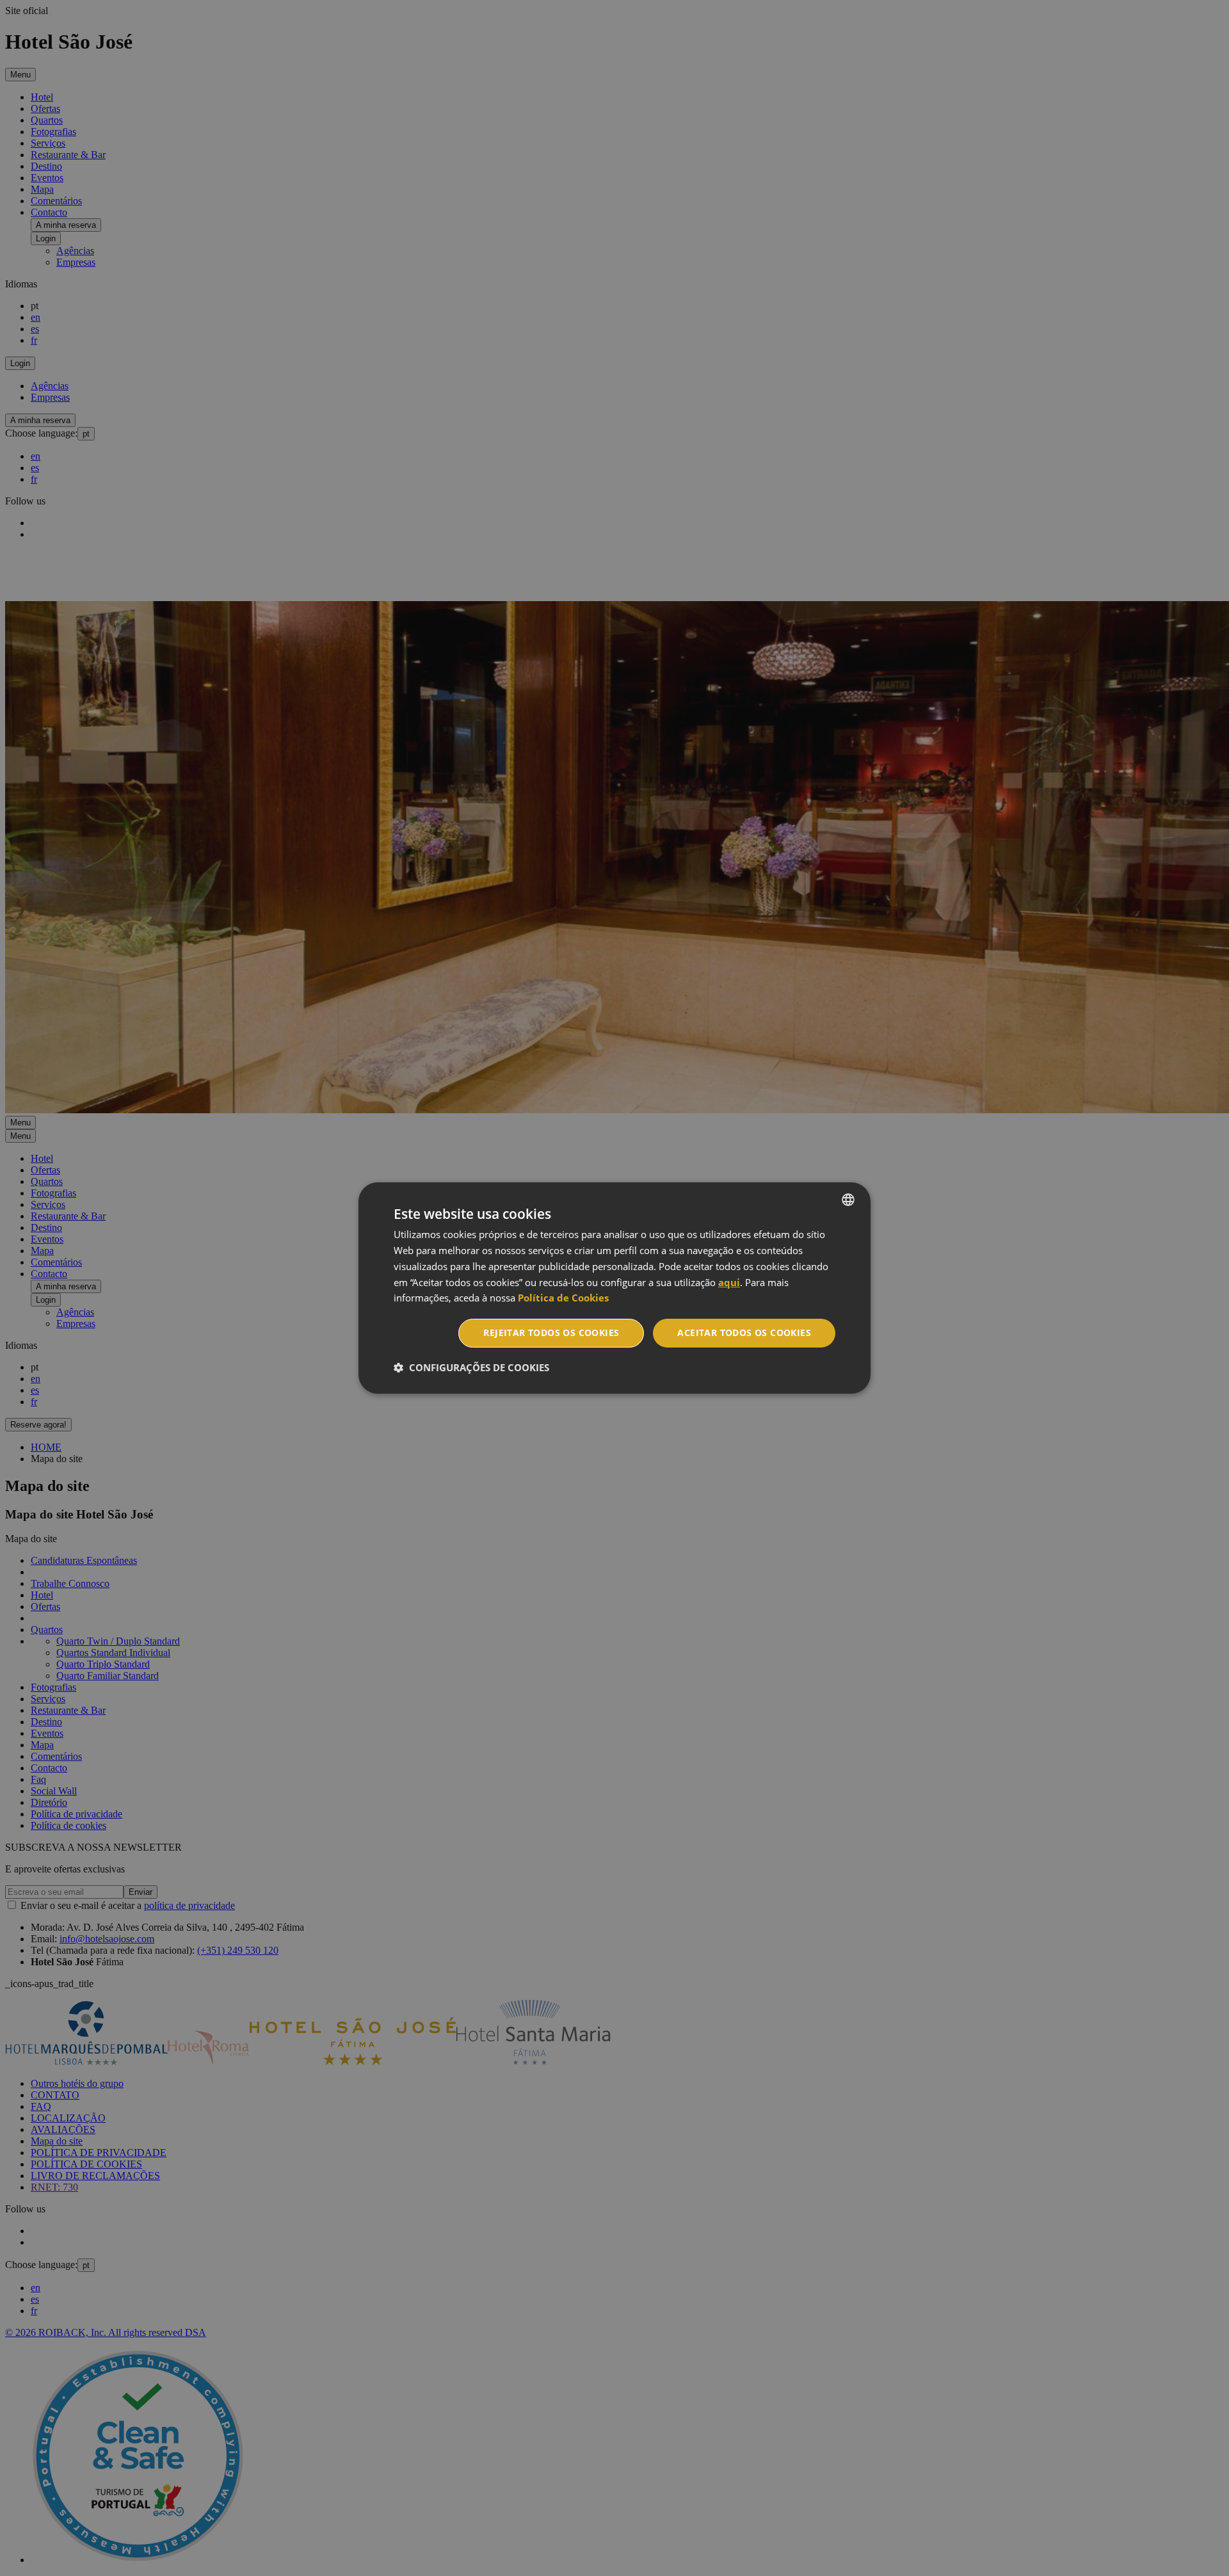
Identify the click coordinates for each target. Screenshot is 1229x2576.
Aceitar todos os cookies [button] (744, 1332)
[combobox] (848, 1200)
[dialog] (614, 1288)
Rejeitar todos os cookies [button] (551, 1332)
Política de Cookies (563, 1298)
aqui (729, 1282)
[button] (471, 1367)
